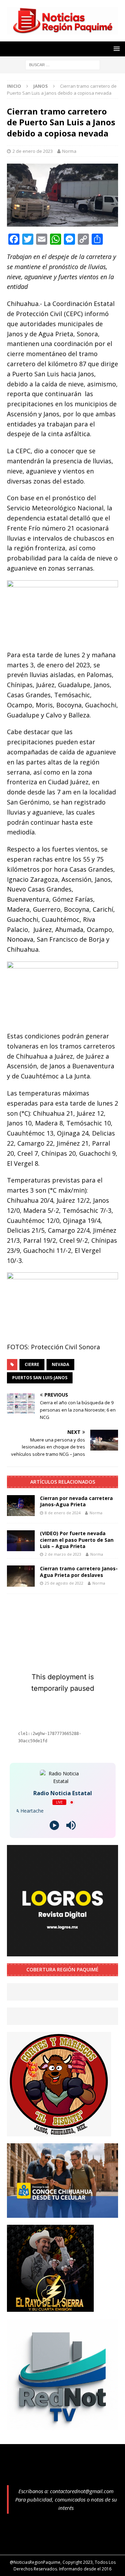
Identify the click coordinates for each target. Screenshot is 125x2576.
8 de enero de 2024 (63, 1513)
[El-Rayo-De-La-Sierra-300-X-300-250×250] (50, 2307)
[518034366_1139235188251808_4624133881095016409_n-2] (62, 2426)
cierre (32, 1364)
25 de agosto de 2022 (64, 1583)
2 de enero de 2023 (33, 151)
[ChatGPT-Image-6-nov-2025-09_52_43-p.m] (62, 2213)
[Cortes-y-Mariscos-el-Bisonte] (59, 2132)
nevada (60, 1364)
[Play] (54, 1825)
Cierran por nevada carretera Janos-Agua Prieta (76, 1501)
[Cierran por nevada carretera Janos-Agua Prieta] (21, 1506)
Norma (69, 151)
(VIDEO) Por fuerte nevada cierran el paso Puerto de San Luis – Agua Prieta (77, 1540)
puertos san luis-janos (40, 1378)
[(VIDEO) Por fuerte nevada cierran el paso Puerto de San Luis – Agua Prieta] (21, 1541)
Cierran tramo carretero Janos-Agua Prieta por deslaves (79, 1572)
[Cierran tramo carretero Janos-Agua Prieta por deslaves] (21, 1576)
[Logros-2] (62, 1952)
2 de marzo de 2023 (63, 1554)
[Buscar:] (63, 64)
